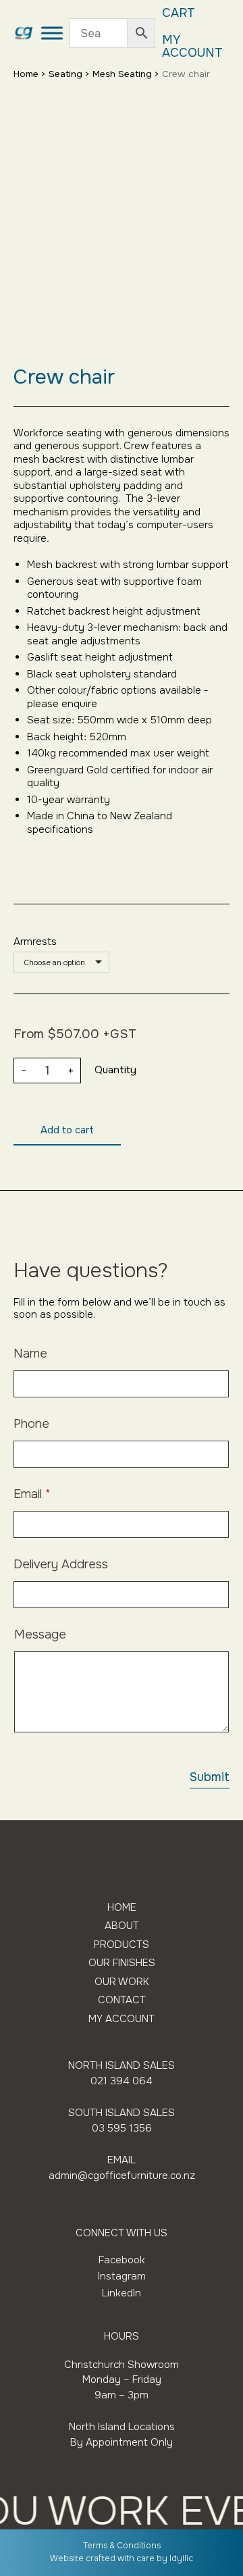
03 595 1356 (122, 2128)
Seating (65, 74)
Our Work (122, 1982)
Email (32, 1494)
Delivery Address (61, 1565)
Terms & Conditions (122, 2546)
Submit (210, 1777)
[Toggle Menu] (52, 33)
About (122, 1926)
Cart (179, 13)
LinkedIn (122, 2293)
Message (40, 1635)
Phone (31, 1424)
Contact (122, 2000)
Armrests (35, 942)
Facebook (122, 2260)
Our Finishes (122, 1963)
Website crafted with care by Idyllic (122, 2558)
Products (122, 1945)
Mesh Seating (122, 74)
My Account (192, 47)
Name (30, 1354)
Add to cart (67, 1130)
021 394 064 (122, 2081)
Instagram (122, 2276)
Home (26, 74)
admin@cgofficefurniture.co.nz (122, 2175)
